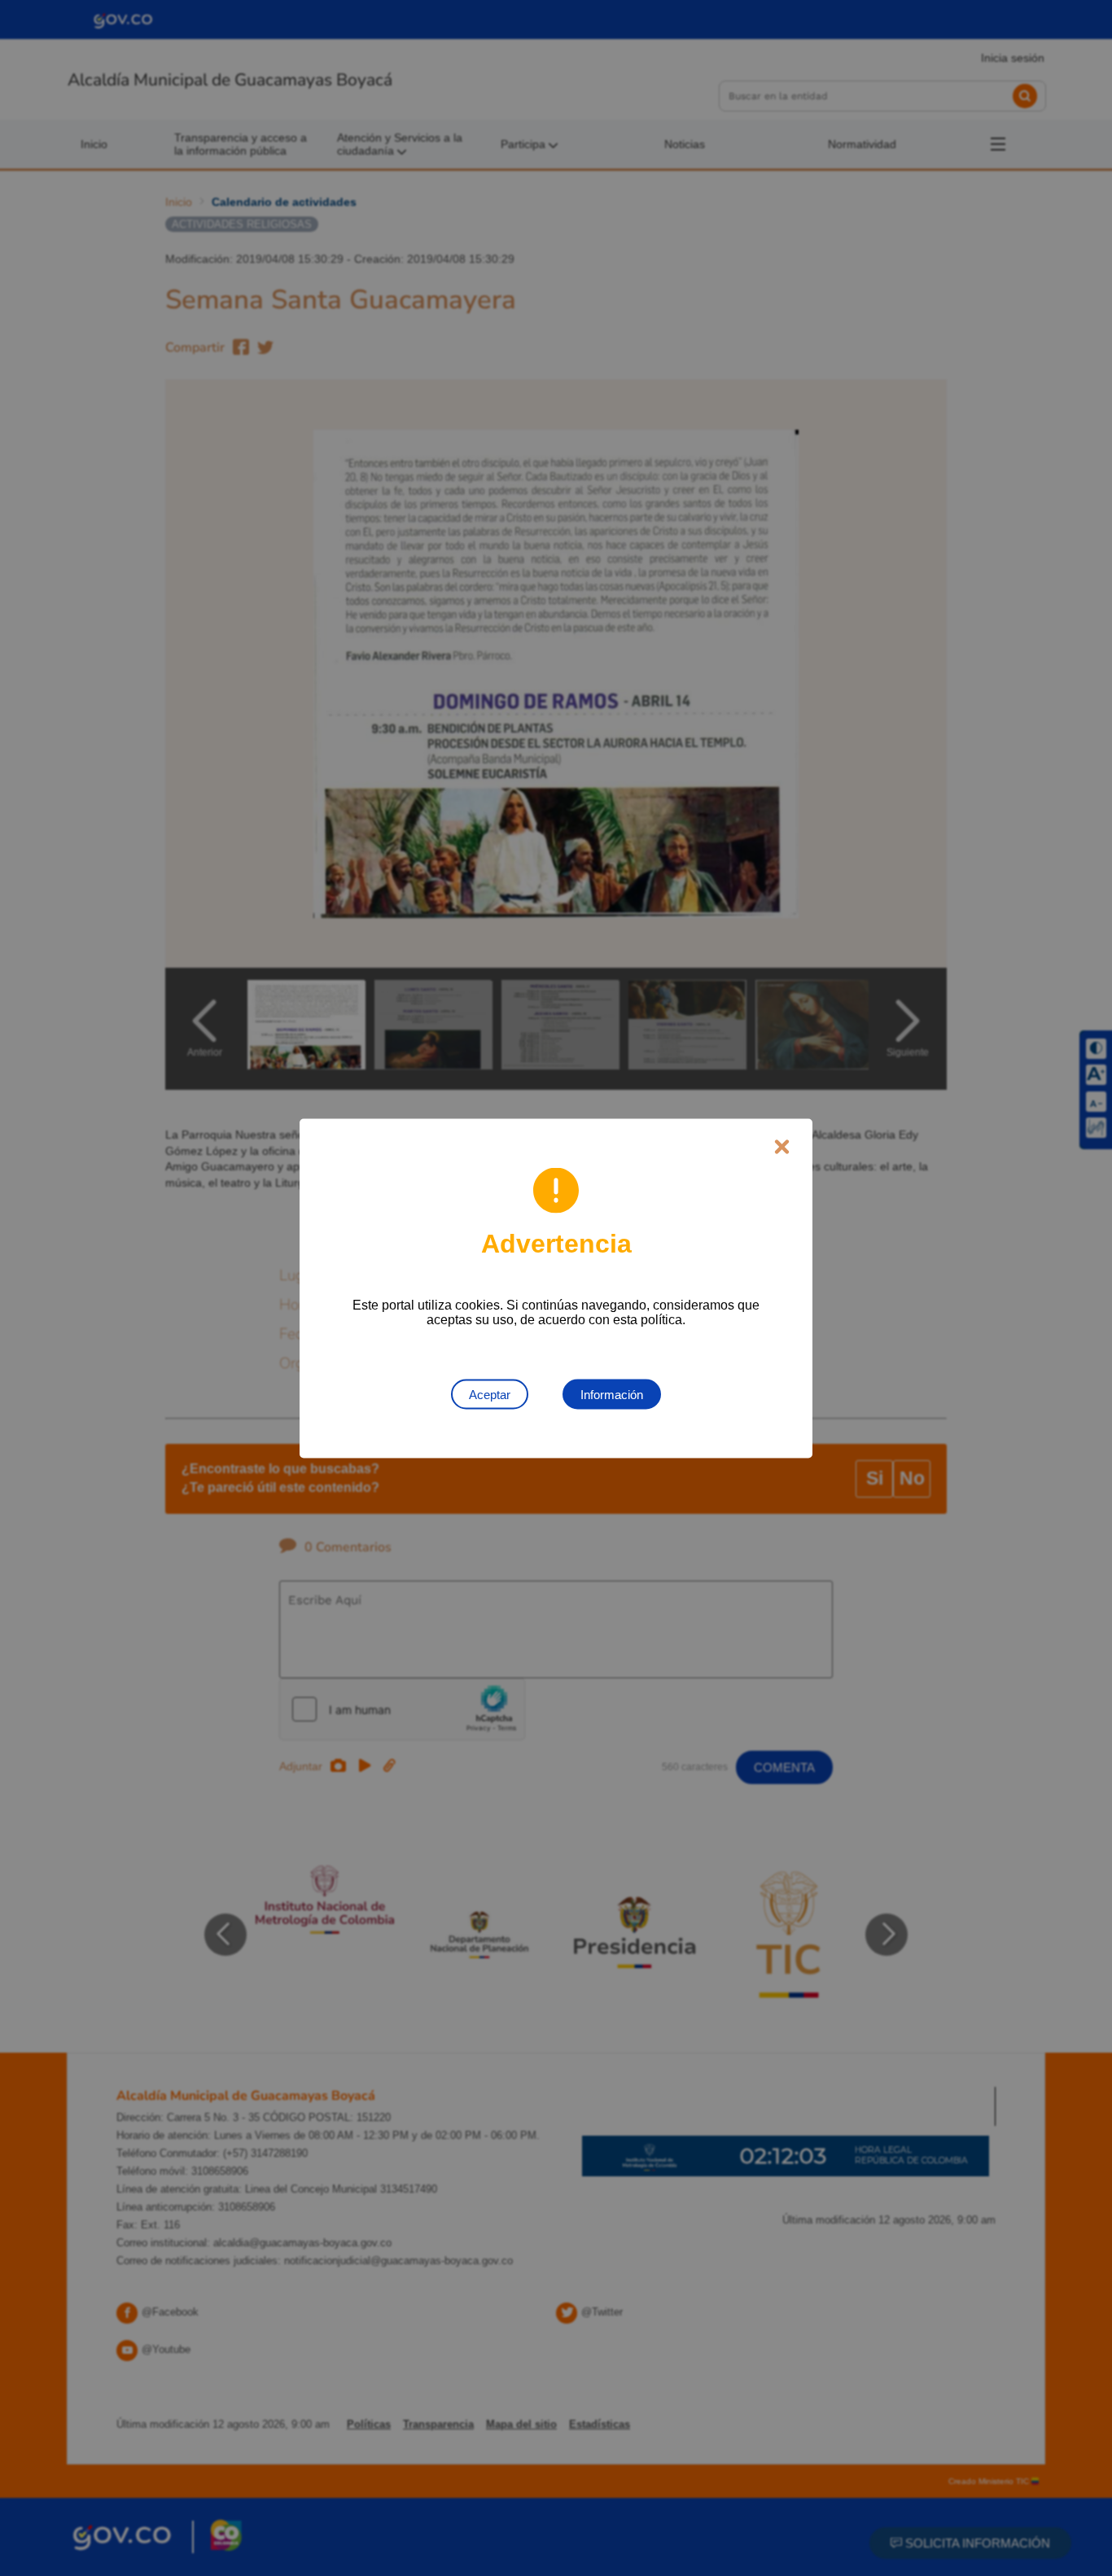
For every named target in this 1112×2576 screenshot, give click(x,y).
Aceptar (490, 1394)
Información (612, 1394)
